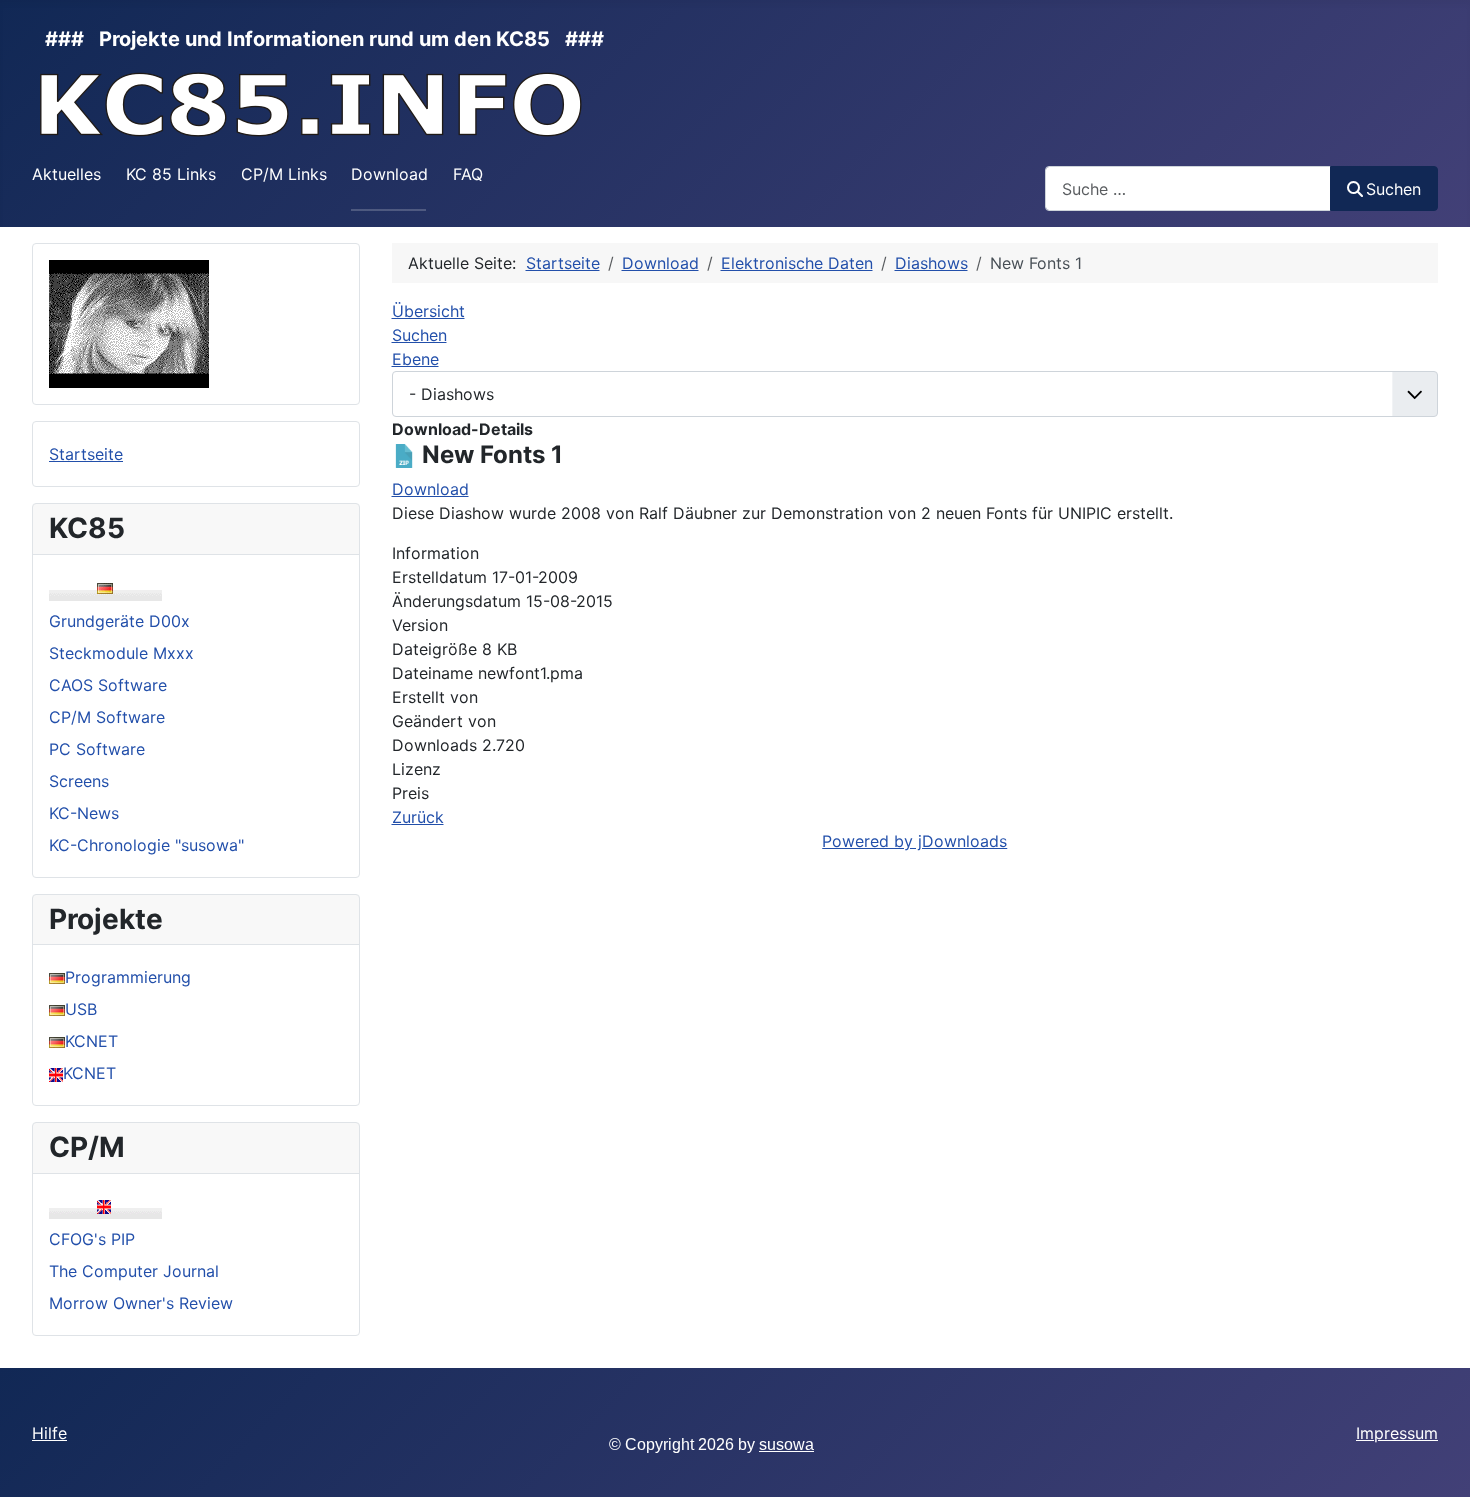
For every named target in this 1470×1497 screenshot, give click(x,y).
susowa (786, 1444)
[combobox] (1188, 188)
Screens (79, 781)
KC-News (84, 813)
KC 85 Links (171, 174)
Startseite (86, 454)
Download (389, 174)
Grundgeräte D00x (119, 621)
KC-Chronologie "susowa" (146, 845)
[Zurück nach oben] (1435, 1460)
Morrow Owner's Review (141, 1303)
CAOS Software (108, 685)
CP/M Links (284, 174)
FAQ (468, 174)
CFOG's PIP (92, 1239)
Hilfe (49, 1433)
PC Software (97, 749)
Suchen (1393, 189)
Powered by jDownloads (914, 841)
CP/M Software (107, 717)
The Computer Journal (134, 1271)
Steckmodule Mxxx (121, 653)
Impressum (1397, 1433)
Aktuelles (66, 174)
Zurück (418, 817)
